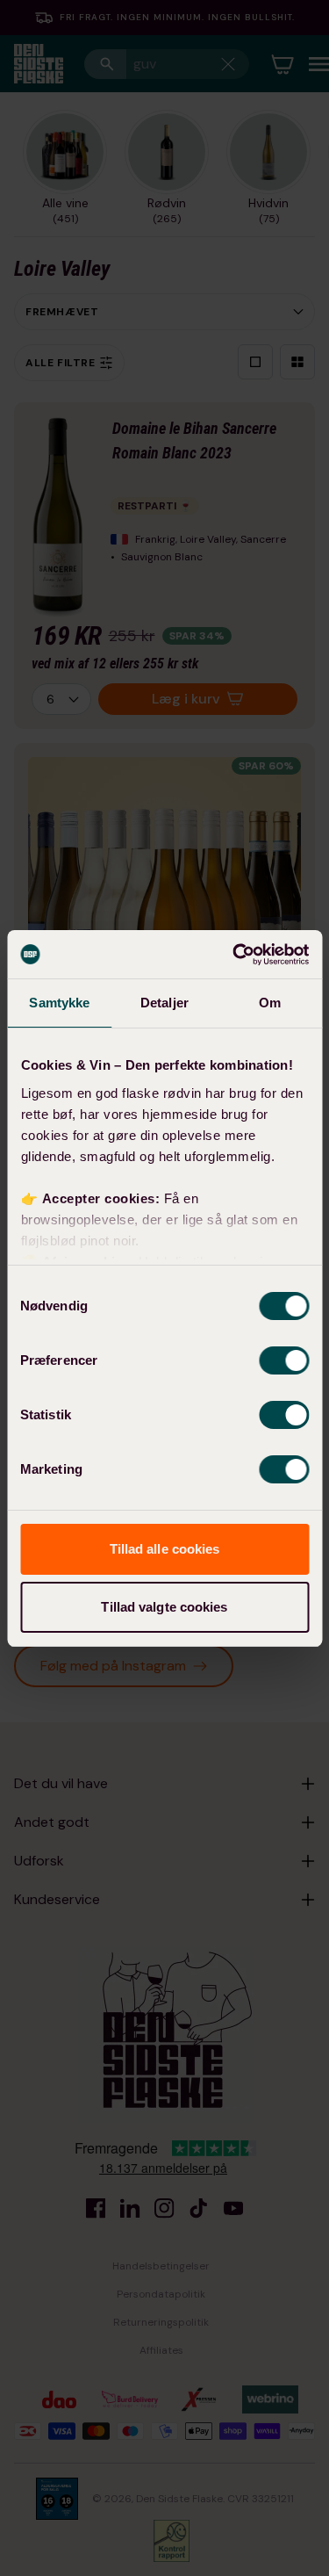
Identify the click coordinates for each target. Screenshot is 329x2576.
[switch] (284, 1360)
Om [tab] (270, 1003)
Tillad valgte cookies (164, 1607)
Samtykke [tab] (59, 1003)
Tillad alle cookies (165, 1549)
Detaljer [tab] (164, 1003)
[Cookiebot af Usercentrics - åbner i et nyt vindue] (234, 955)
